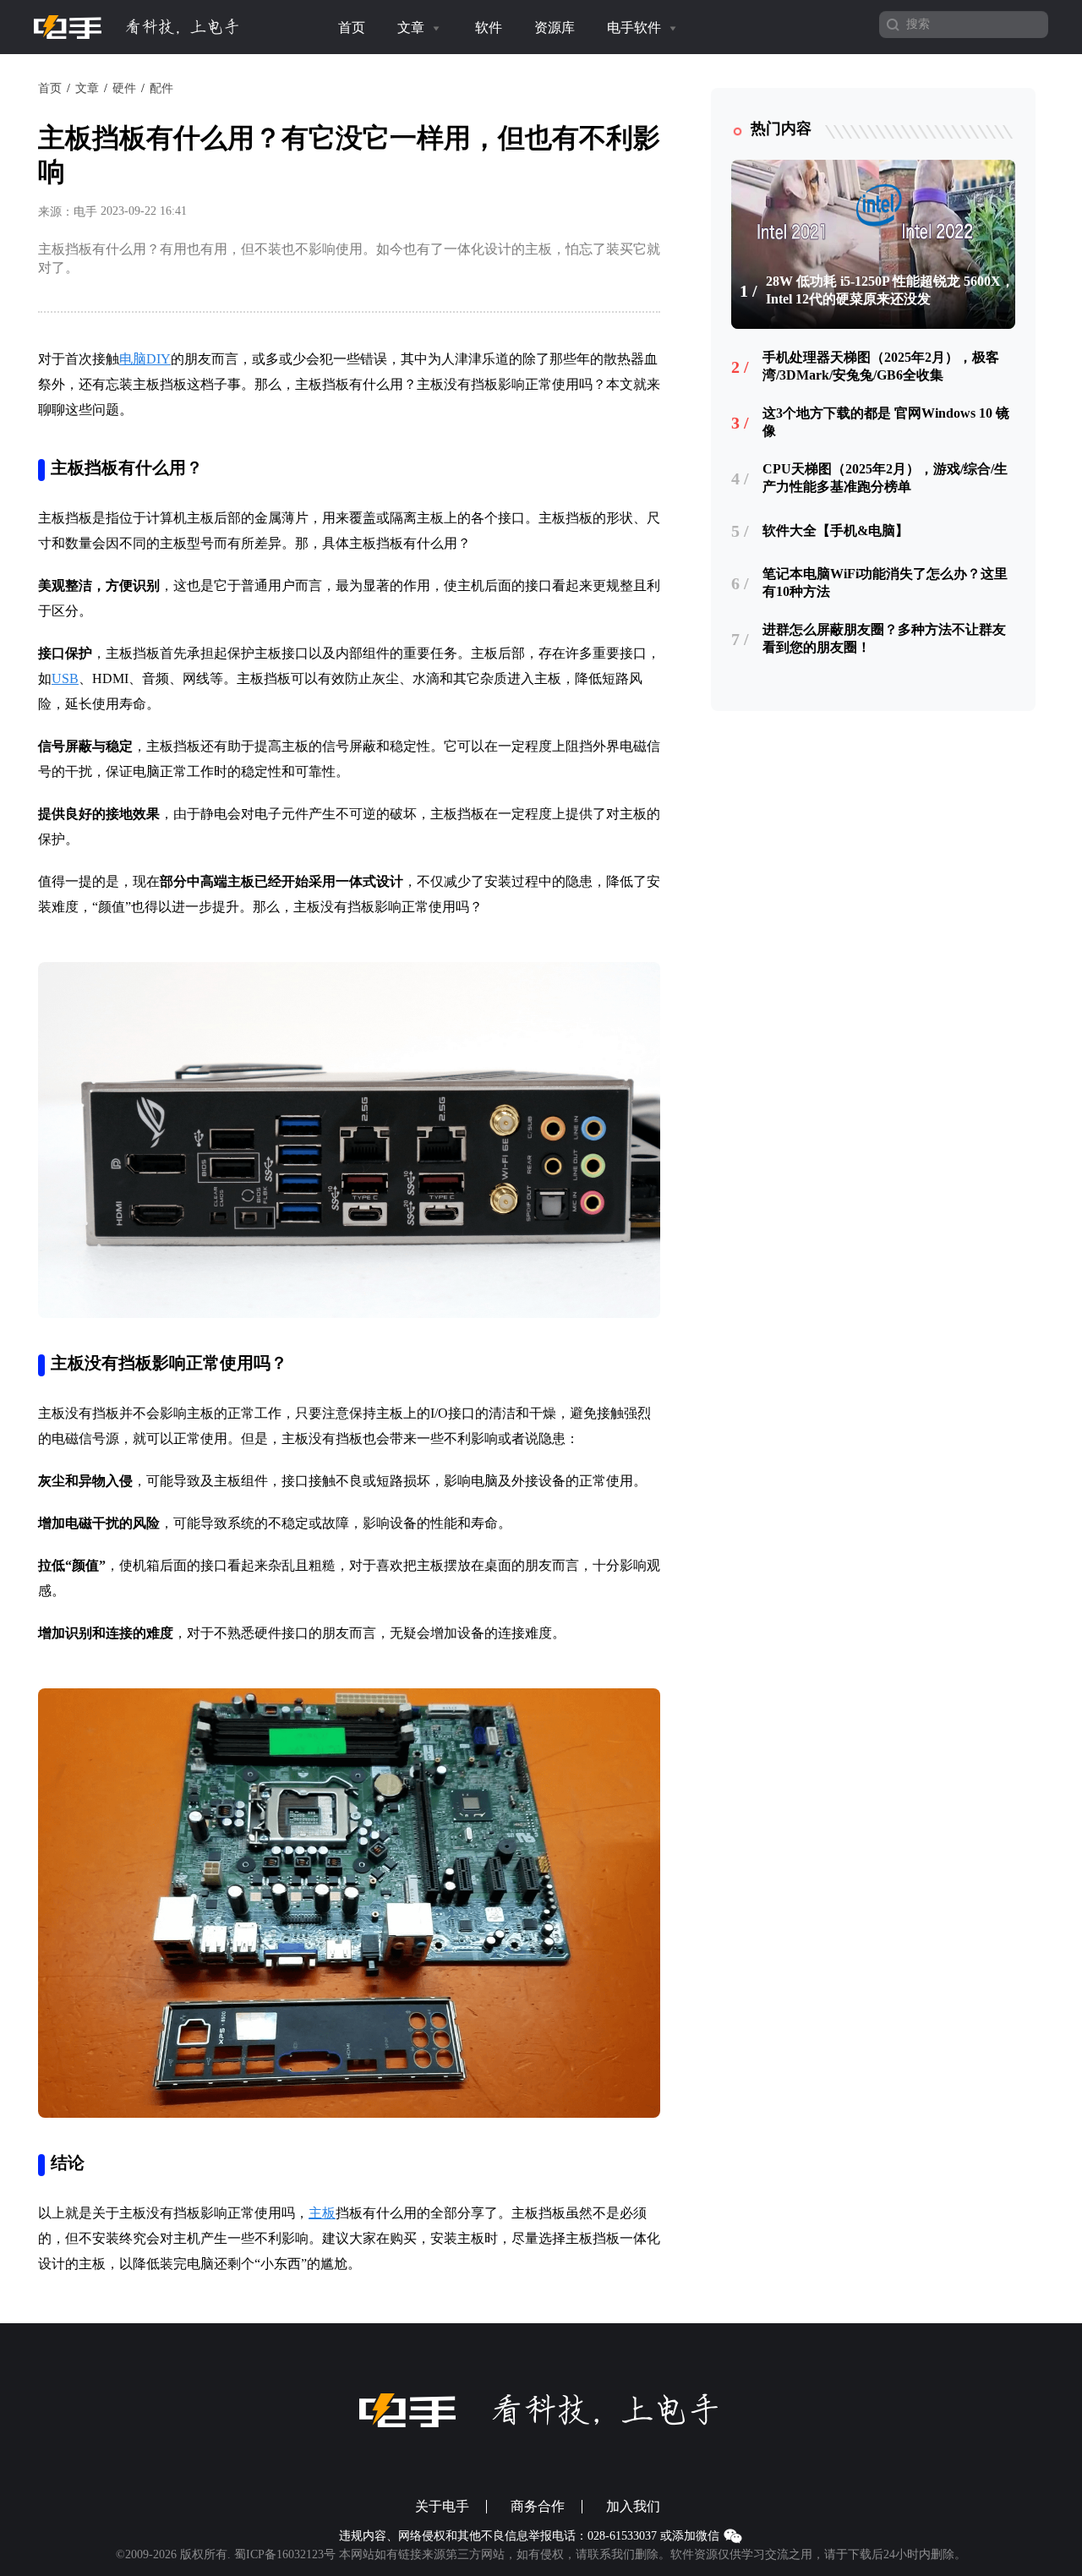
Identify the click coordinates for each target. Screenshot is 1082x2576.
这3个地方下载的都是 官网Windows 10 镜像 (886, 422)
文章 (413, 27)
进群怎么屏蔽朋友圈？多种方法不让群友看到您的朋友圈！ (884, 638)
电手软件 (636, 27)
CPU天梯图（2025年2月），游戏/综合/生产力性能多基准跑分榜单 (885, 478)
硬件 (124, 88)
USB (65, 678)
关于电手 (442, 2507)
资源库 (555, 27)
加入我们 (633, 2507)
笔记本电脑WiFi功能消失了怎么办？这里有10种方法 (885, 582)
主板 (322, 2213)
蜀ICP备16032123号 (285, 2554)
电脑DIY (145, 359)
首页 (352, 27)
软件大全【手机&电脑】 (836, 531)
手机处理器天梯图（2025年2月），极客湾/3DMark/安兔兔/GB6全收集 (881, 366)
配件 (161, 88)
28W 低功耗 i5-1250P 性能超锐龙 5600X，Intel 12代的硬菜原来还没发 (890, 290)
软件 (489, 27)
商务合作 (538, 2507)
